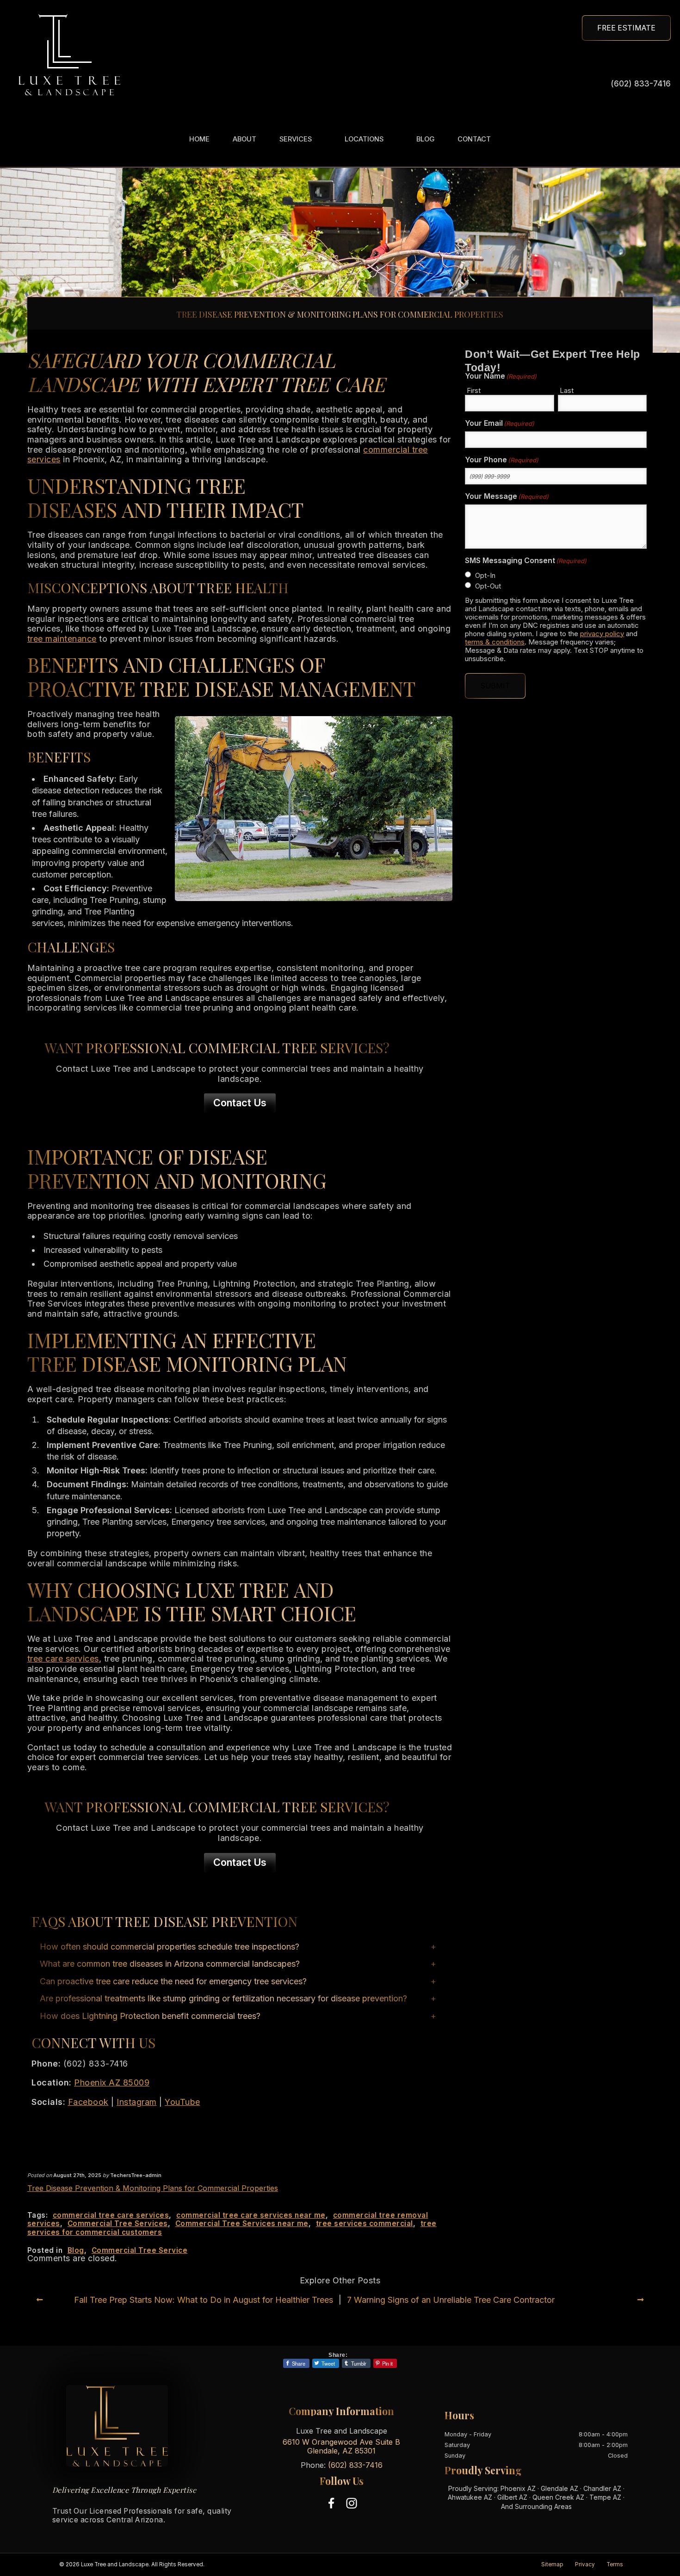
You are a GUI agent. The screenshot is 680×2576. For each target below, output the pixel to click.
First (474, 390)
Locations (364, 139)
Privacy (585, 2564)
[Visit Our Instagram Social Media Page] (352, 2503)
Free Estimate (626, 28)
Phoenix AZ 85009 (112, 2082)
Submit (495, 686)
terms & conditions (495, 642)
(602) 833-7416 (641, 83)
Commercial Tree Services (118, 2223)
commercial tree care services (111, 2215)
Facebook (88, 2102)
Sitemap (552, 2564)
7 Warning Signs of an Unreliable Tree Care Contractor (451, 2300)
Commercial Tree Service (140, 2250)
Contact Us (240, 1103)
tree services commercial (365, 2223)
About (244, 139)
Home (199, 139)
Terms (615, 2564)
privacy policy (602, 634)
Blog (425, 139)
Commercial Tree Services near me (242, 2223)
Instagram (137, 2102)
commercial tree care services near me (251, 2215)
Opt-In (485, 575)
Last (567, 390)
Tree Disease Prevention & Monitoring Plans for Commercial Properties (153, 2188)
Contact (474, 139)
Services (296, 139)
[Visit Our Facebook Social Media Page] (331, 2503)
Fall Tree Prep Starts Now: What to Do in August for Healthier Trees (204, 2300)
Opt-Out (488, 586)
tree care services (63, 1659)
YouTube (182, 2102)
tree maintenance (62, 639)
